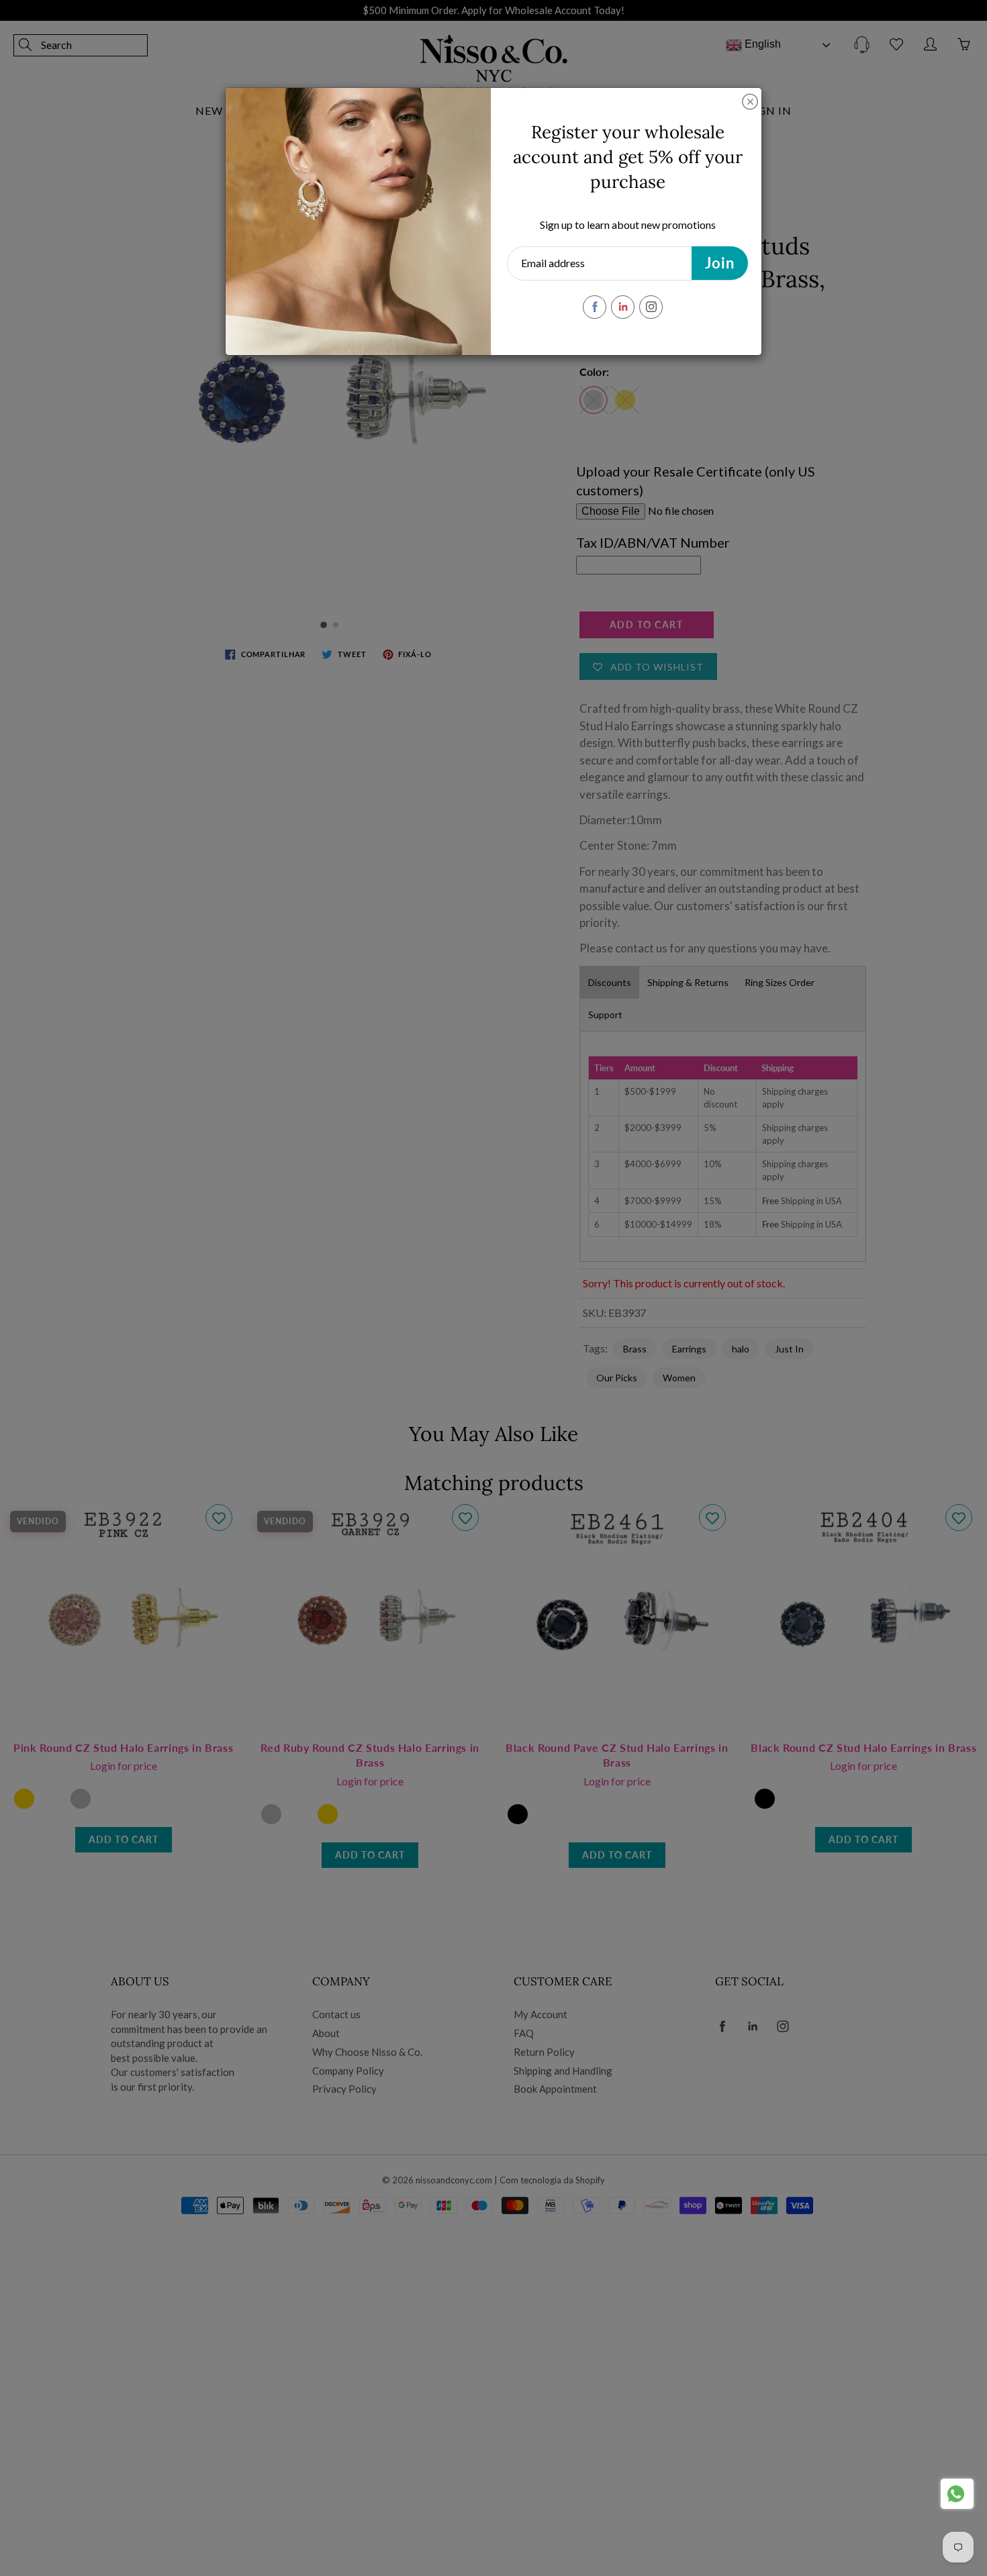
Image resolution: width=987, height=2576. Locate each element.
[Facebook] (595, 307)
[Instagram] (651, 307)
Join (720, 263)
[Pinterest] (623, 307)
